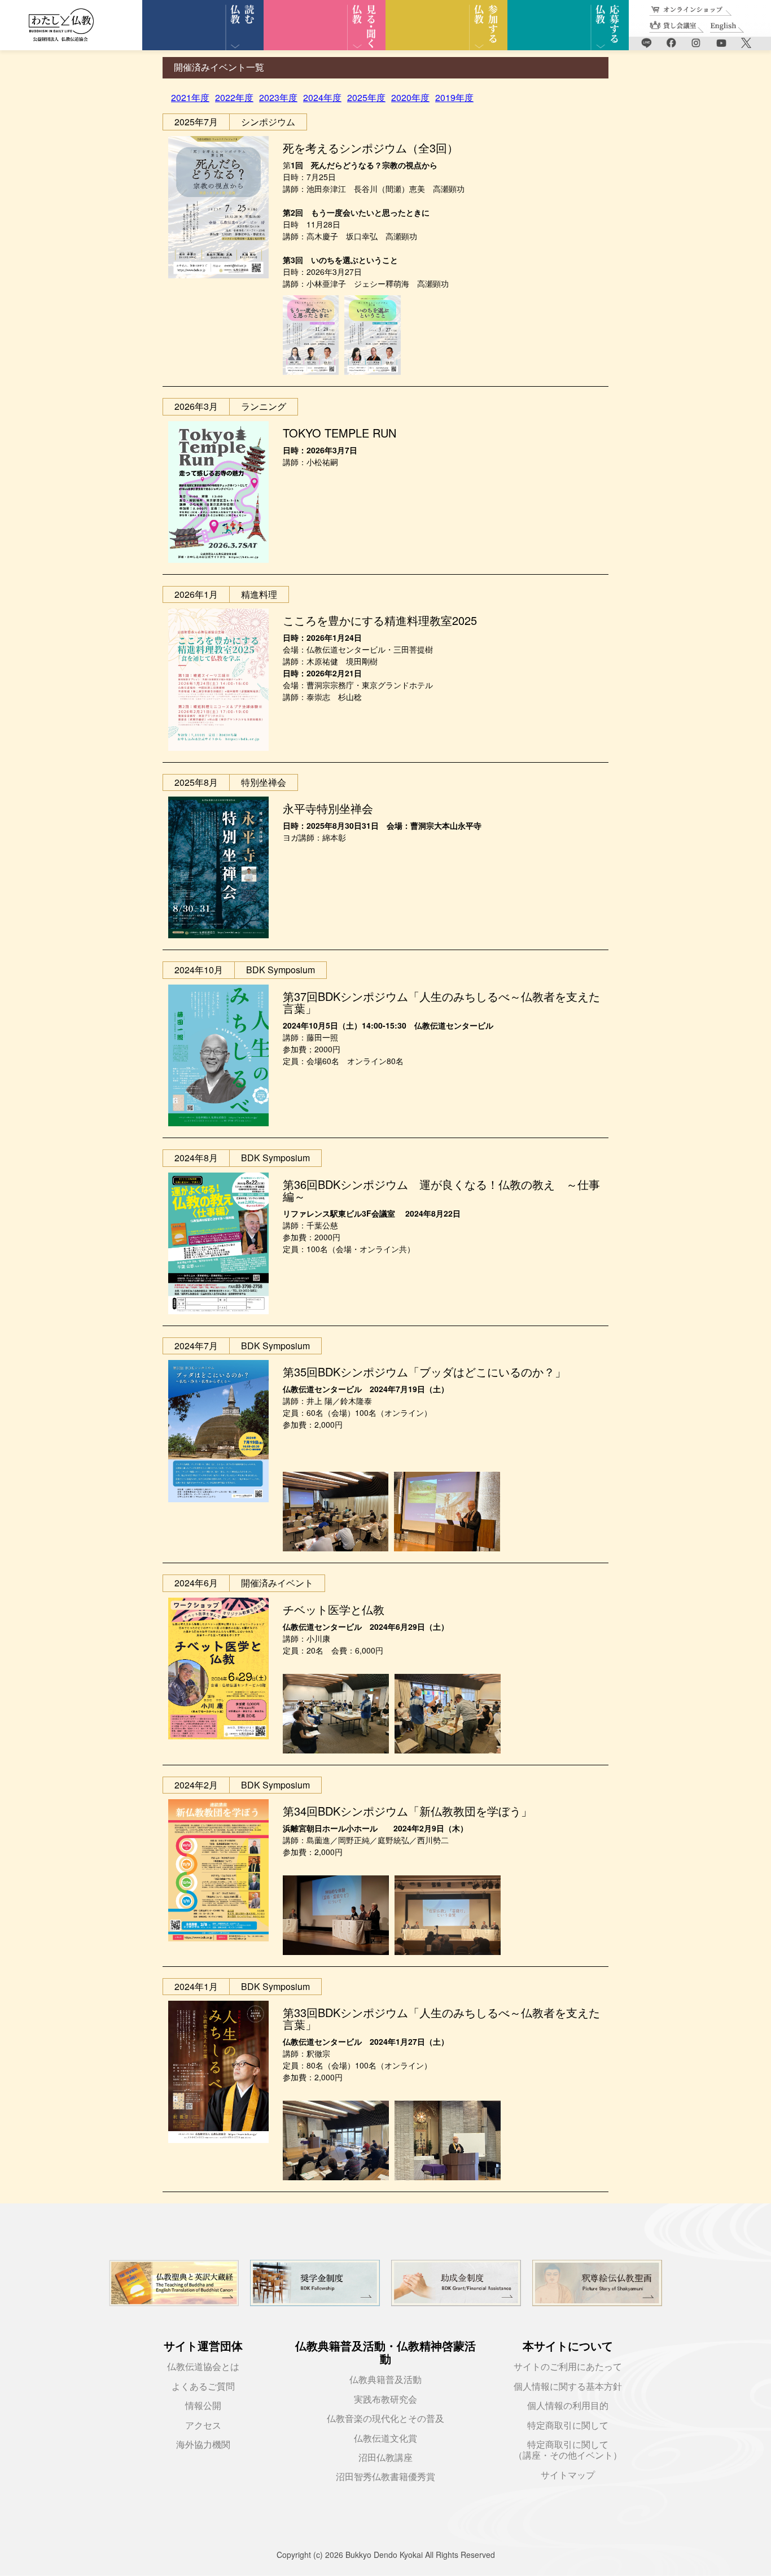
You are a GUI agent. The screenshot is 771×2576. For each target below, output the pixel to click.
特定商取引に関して (568, 2426)
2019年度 (454, 97)
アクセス (203, 2426)
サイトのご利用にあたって (568, 2367)
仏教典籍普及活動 (385, 2380)
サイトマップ (568, 2475)
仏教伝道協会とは (203, 2367)
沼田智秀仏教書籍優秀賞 (385, 2477)
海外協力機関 (203, 2445)
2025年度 (366, 97)
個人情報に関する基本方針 (568, 2387)
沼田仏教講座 (385, 2458)
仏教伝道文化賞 (385, 2439)
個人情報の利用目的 (568, 2406)
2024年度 (322, 97)
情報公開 (203, 2406)
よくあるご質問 (203, 2387)
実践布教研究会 (385, 2400)
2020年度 (410, 97)
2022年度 (234, 97)
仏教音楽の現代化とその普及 (385, 2419)
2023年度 (278, 97)
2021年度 (190, 97)
